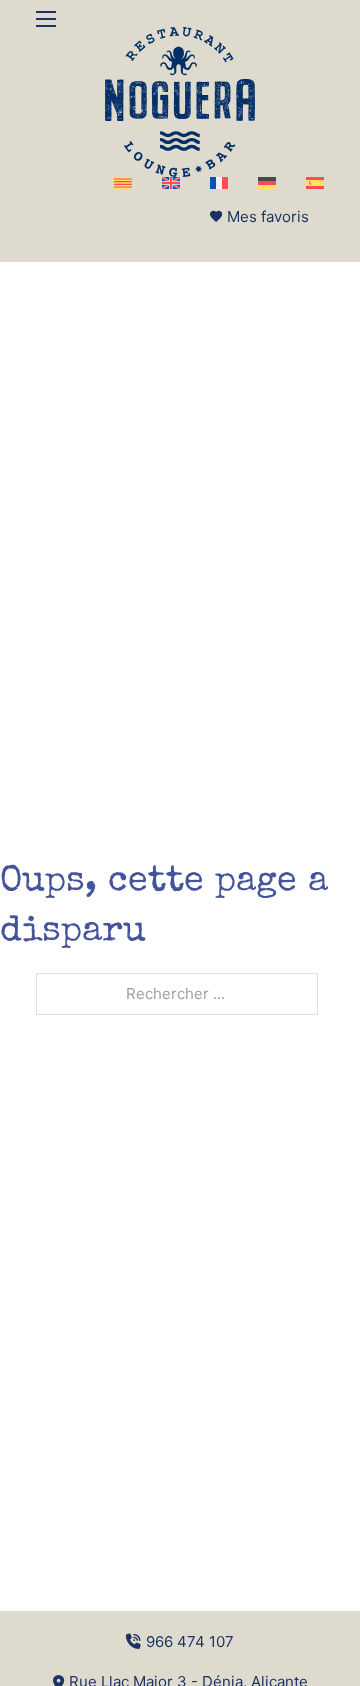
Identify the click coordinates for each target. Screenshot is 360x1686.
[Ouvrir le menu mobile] (46, 19)
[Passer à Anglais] (171, 183)
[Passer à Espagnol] (315, 183)
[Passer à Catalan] (123, 183)
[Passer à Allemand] (267, 183)
